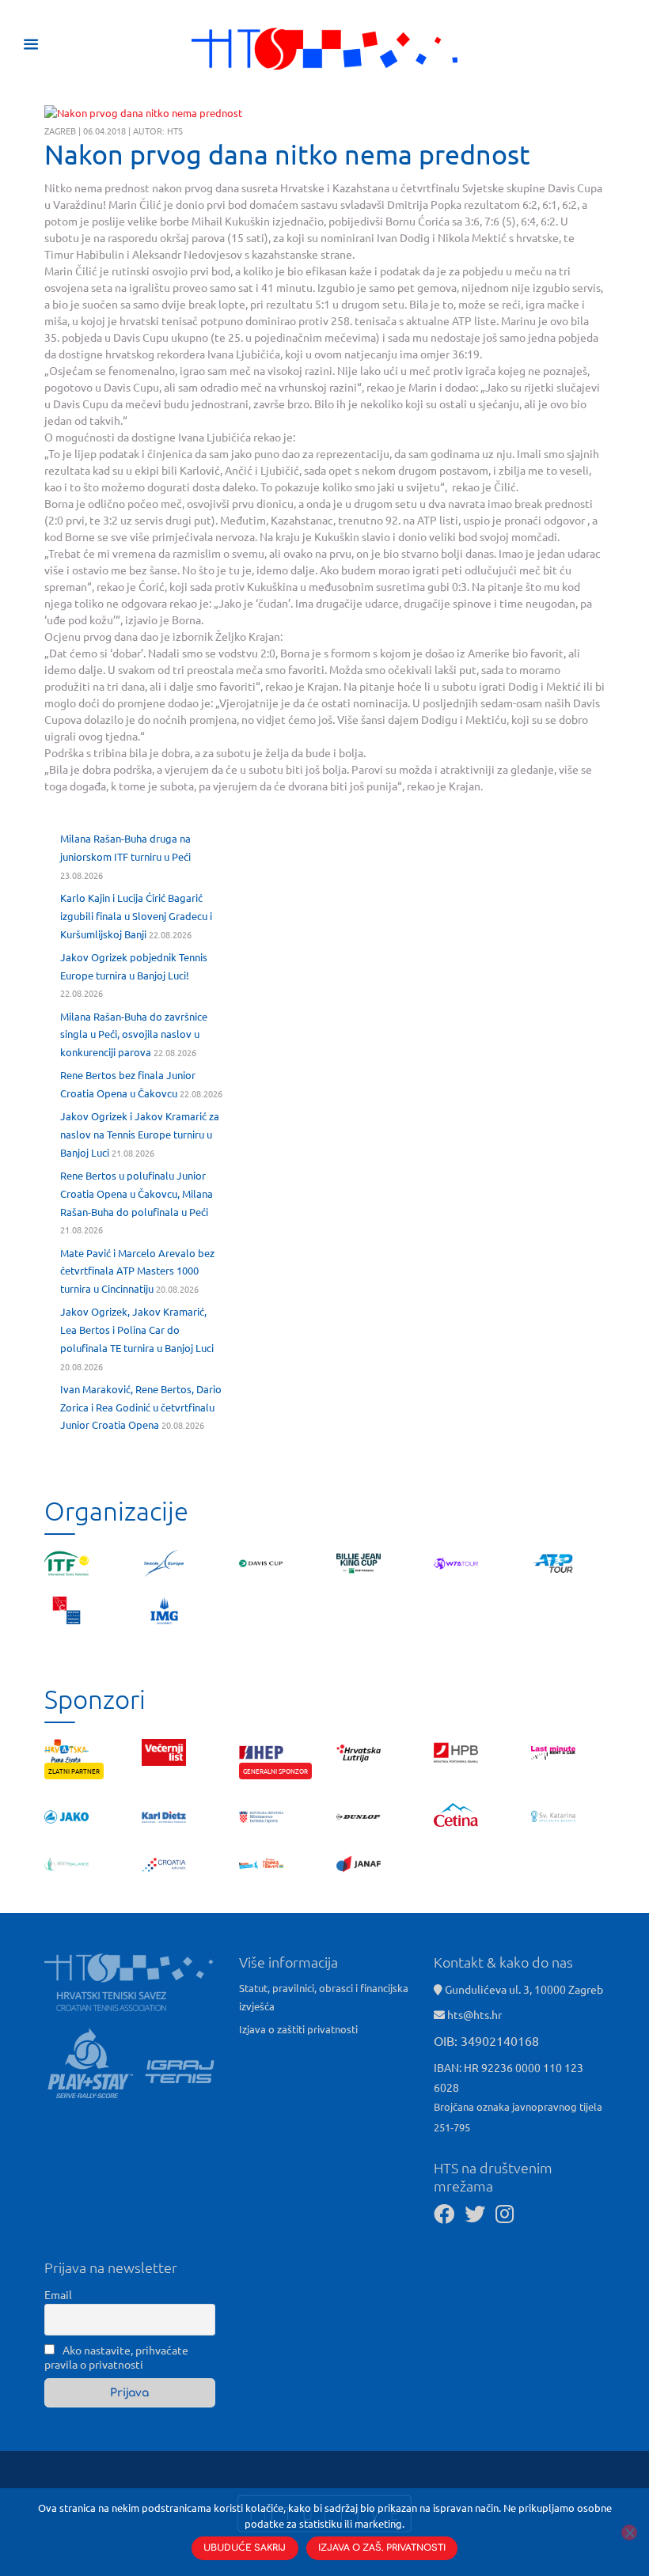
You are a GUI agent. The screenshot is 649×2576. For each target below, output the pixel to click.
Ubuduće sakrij (245, 2548)
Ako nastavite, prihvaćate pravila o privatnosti (116, 2357)
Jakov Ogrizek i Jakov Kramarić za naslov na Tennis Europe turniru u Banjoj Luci (140, 1134)
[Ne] (629, 2532)
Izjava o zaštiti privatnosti (298, 2029)
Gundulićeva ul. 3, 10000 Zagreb (523, 1989)
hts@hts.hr (474, 2014)
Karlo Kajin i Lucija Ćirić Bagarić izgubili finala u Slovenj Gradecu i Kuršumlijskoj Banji (136, 916)
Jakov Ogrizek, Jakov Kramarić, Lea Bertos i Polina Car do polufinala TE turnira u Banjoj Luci (137, 1330)
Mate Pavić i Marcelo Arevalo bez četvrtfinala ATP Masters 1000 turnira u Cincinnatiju (137, 1271)
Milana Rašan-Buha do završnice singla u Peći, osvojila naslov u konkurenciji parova (134, 1034)
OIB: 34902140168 (486, 2040)
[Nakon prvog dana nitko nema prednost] (143, 113)
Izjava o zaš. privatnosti (382, 2548)
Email (58, 2294)
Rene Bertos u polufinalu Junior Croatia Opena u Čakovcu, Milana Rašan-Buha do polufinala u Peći (137, 1193)
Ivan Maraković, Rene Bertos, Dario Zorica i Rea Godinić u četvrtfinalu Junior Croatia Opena (141, 1407)
